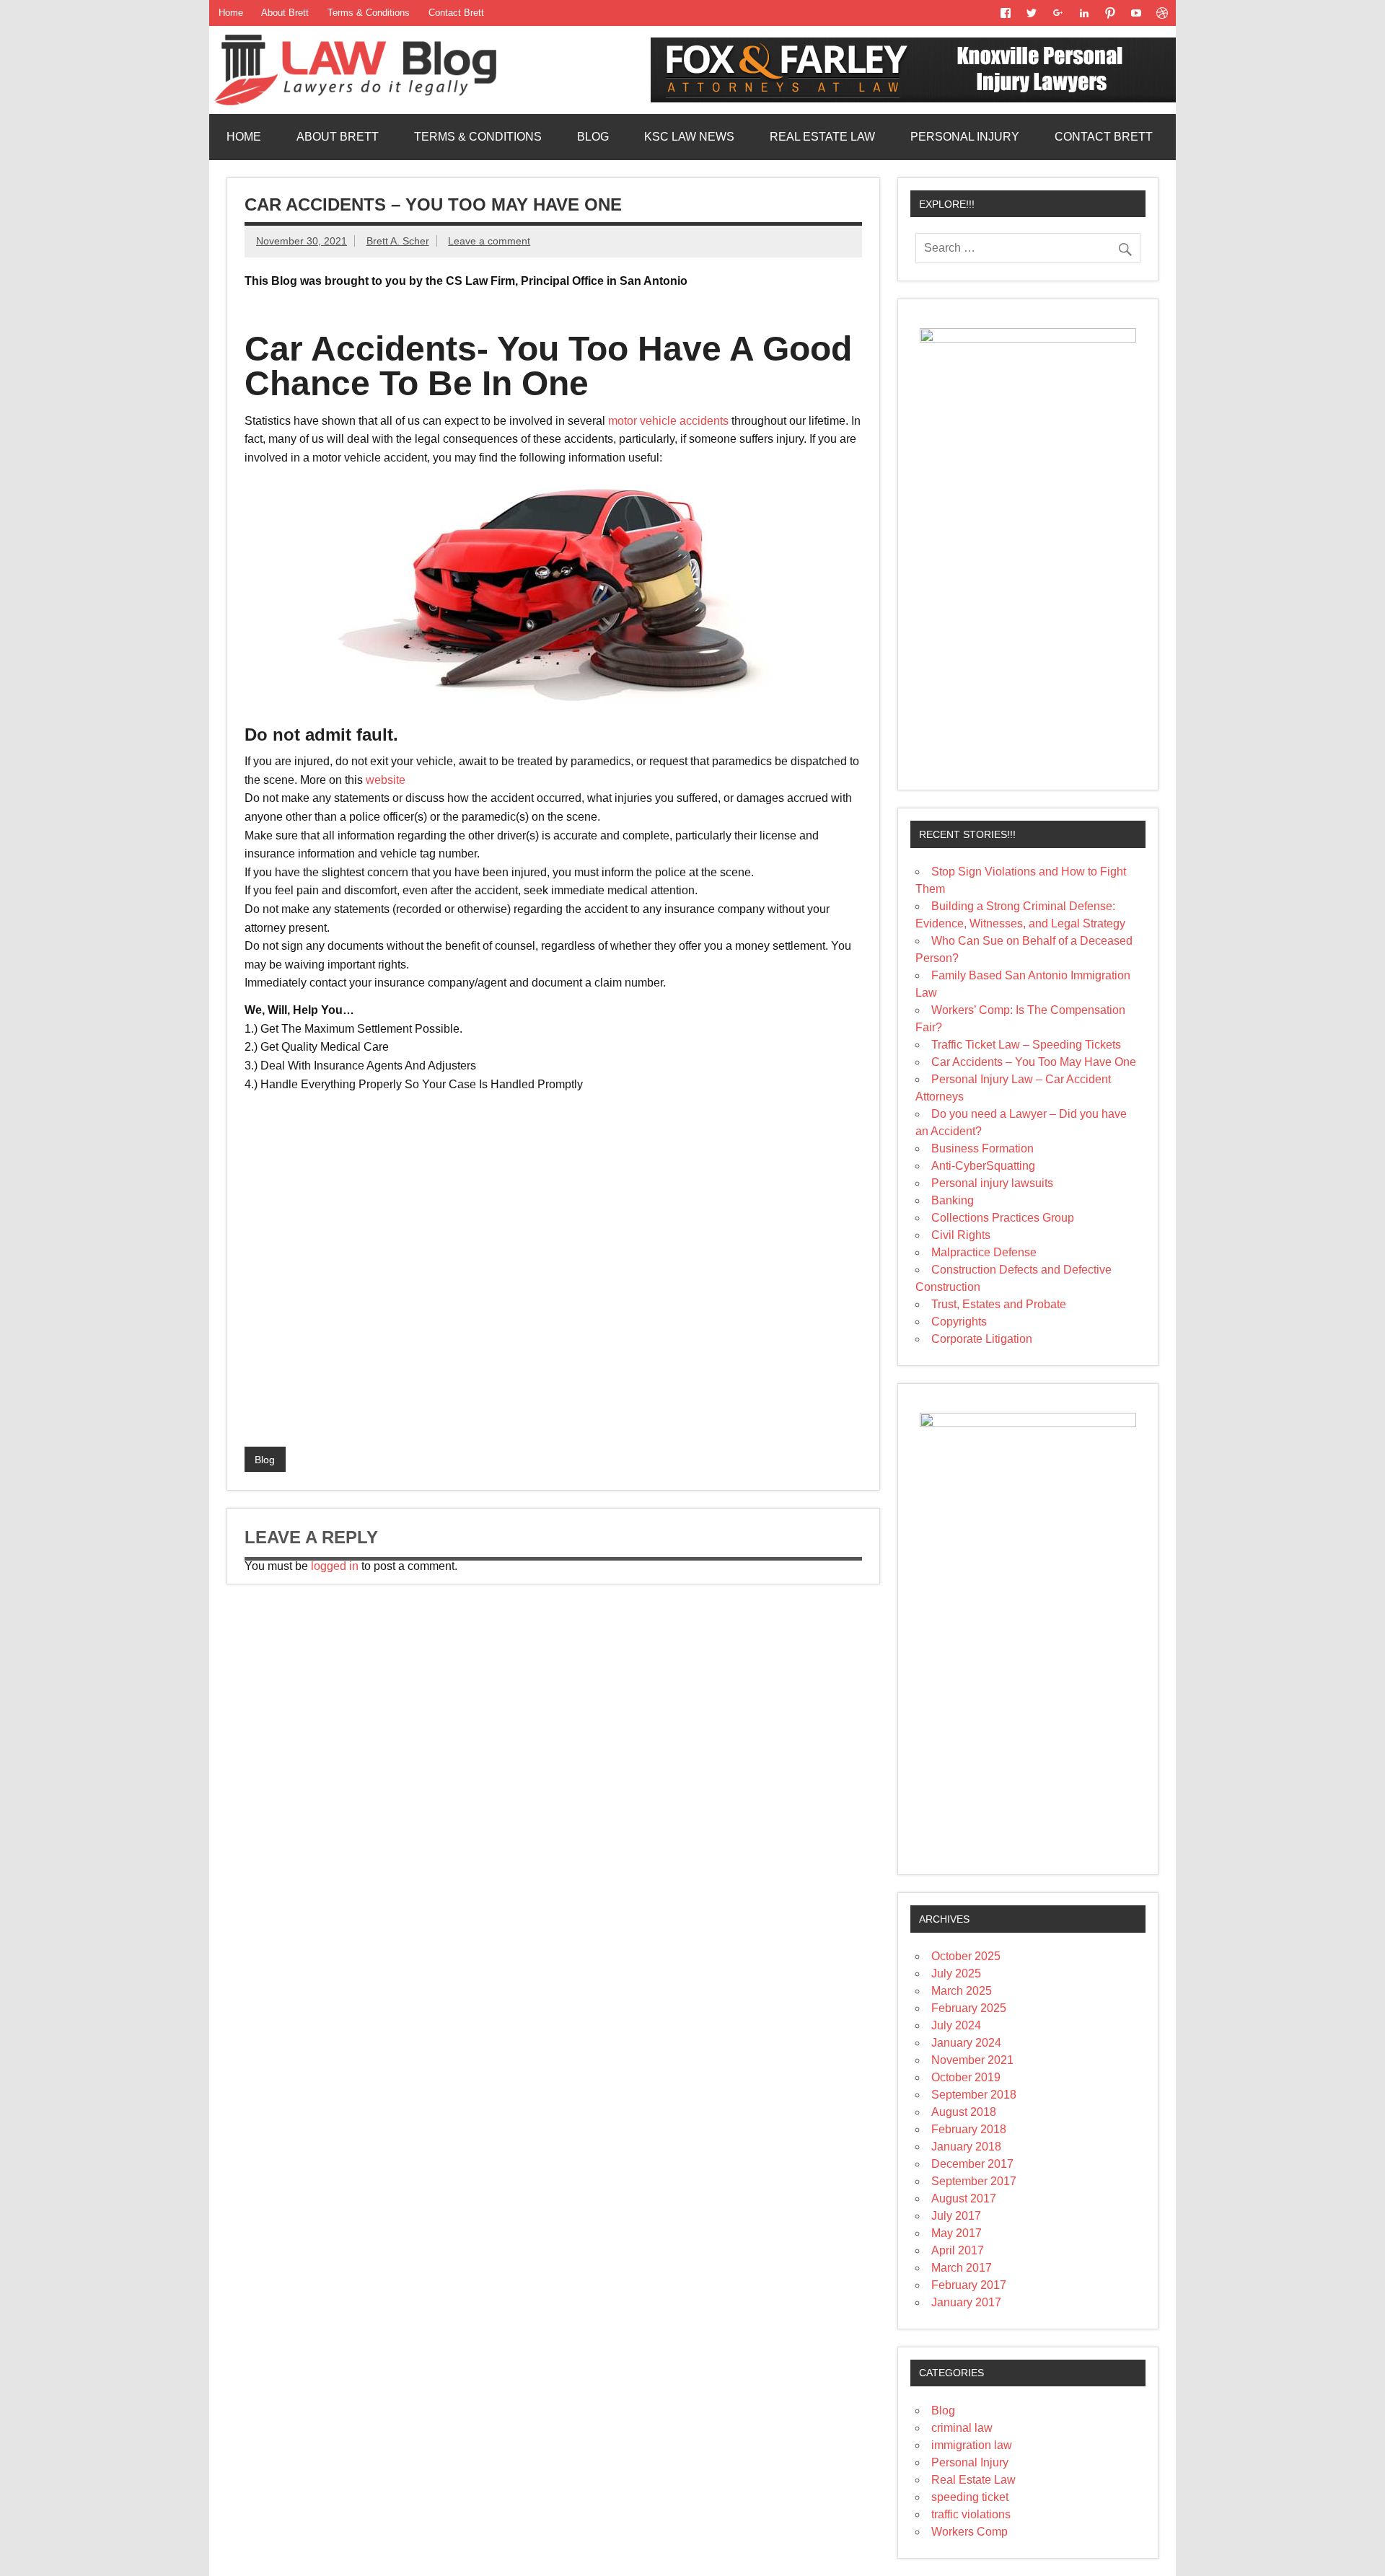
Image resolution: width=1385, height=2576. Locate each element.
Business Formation (982, 1148)
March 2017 (962, 2268)
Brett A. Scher (398, 241)
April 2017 (958, 2250)
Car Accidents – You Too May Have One (1034, 1062)
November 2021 (972, 2060)
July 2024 (956, 2025)
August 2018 (964, 2112)
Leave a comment (489, 241)
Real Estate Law (822, 137)
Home (231, 13)
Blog (593, 137)
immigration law (972, 2445)
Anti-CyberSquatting (983, 1166)
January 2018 (966, 2147)
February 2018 (969, 2129)
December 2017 (972, 2164)
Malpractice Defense (984, 1252)
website (386, 780)
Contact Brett (456, 13)
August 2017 (964, 2198)
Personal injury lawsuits (992, 1183)
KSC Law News (689, 137)
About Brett (285, 13)
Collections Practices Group (1003, 1218)
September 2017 (974, 2181)
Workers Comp (969, 2532)
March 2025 (962, 1991)
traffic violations (971, 2514)
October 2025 (966, 1956)
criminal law (962, 2428)
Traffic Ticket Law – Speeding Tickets (1026, 1045)
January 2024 (966, 2043)
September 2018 (974, 2095)
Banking (953, 1200)
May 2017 (957, 2233)
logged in (335, 1566)
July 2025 (956, 1973)
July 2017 (956, 2216)
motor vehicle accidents (670, 421)
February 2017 (969, 2285)
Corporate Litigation (982, 1339)
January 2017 (966, 2302)
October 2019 (966, 2077)
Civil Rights (961, 1235)
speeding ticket (970, 2497)
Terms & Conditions (369, 13)
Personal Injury (965, 137)
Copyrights (959, 1322)
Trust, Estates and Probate (999, 1304)
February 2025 (969, 2008)
